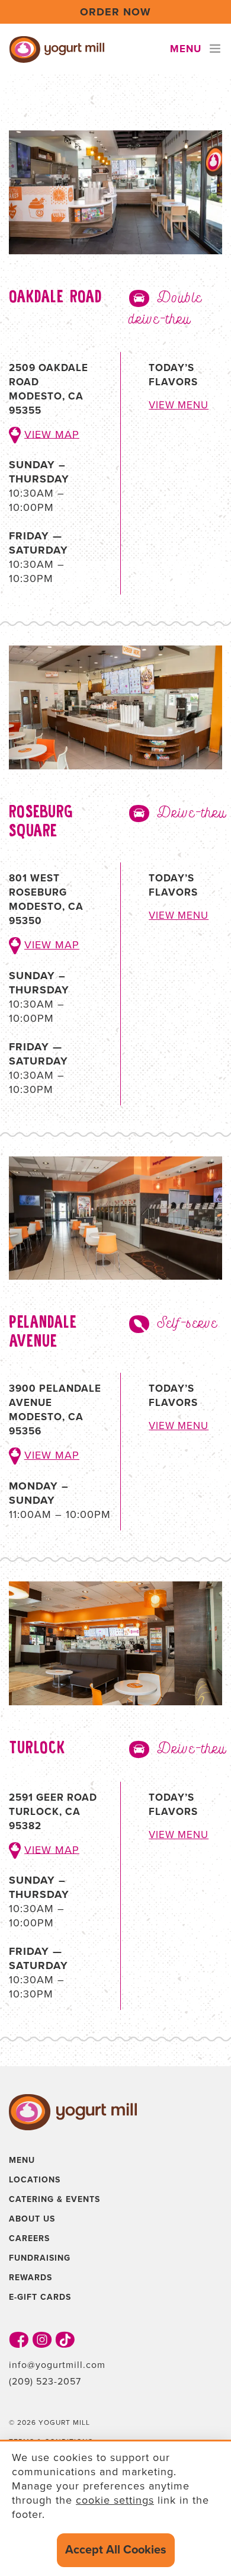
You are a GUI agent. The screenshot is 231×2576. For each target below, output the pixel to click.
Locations (35, 2180)
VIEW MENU (179, 405)
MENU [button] (186, 49)
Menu (22, 2160)
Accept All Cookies (116, 2550)
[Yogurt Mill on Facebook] (19, 2339)
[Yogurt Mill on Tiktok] (65, 2339)
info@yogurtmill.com (57, 2365)
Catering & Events (54, 2199)
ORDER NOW (115, 12)
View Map (52, 434)
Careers (29, 2238)
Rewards (31, 2278)
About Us (32, 2219)
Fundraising (40, 2258)
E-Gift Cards (40, 2297)
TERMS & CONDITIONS (51, 2441)
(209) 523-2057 (45, 2382)
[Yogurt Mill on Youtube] (42, 2339)
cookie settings (115, 2500)
